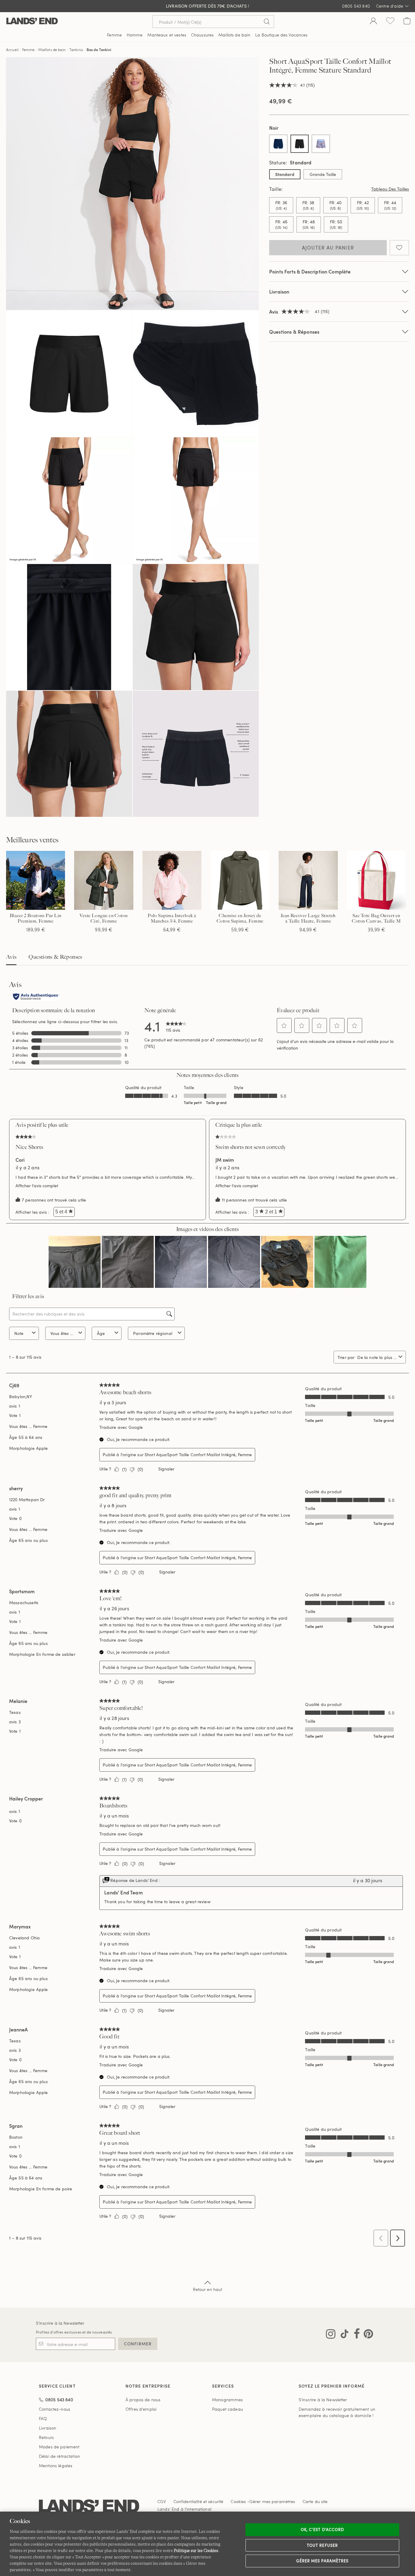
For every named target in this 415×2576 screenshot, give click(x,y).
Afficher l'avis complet (38, 1186)
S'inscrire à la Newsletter (60, 2323)
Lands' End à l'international (184, 2509)
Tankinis (76, 50)
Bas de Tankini (99, 50)
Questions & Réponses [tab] (55, 957)
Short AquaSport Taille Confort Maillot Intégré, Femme (198, 1455)
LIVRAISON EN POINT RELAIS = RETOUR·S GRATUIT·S (208, 6)
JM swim (225, 1160)
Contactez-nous (55, 2409)
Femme (29, 50)
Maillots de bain (52, 50)
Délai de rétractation (59, 2456)
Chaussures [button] (202, 35)
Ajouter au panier (328, 248)
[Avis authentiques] (36, 997)
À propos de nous (143, 2400)
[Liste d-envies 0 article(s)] (390, 22)
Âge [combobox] (101, 1333)
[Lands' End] (32, 21)
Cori (20, 1160)
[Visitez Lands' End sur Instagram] (331, 2335)
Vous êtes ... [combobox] (62, 1333)
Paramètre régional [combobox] (153, 1333)
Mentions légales (56, 2466)
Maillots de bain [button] (234, 35)
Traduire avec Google (121, 1427)
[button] (284, 1026)
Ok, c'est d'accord (322, 2530)
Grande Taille (323, 174)
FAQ (43, 2418)
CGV (162, 2501)
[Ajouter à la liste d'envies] (399, 248)
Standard (285, 174)
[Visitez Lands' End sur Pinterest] (367, 2335)
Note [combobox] (19, 1333)
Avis (11, 957)
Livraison (279, 292)
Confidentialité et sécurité (199, 2501)
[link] (176, 1026)
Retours (46, 2437)
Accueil (12, 50)
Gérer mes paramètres (322, 2561)
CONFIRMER (138, 2344)
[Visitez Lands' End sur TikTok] (343, 2335)
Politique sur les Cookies (196, 2550)
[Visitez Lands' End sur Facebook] (355, 2335)
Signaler (166, 1469)
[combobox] (377, 1357)
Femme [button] (114, 35)
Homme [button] (135, 35)
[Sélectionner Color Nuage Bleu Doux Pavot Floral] (321, 144)
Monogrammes (228, 2400)
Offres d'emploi (141, 2409)
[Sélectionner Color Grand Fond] (278, 144)
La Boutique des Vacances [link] (281, 35)
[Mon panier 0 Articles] (407, 22)
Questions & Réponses (294, 332)
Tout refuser (322, 2545)
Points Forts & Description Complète (310, 272)
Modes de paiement (59, 2447)
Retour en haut (208, 2289)
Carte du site (315, 2501)
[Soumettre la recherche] (267, 22)
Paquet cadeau (228, 2409)
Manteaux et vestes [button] (167, 35)
